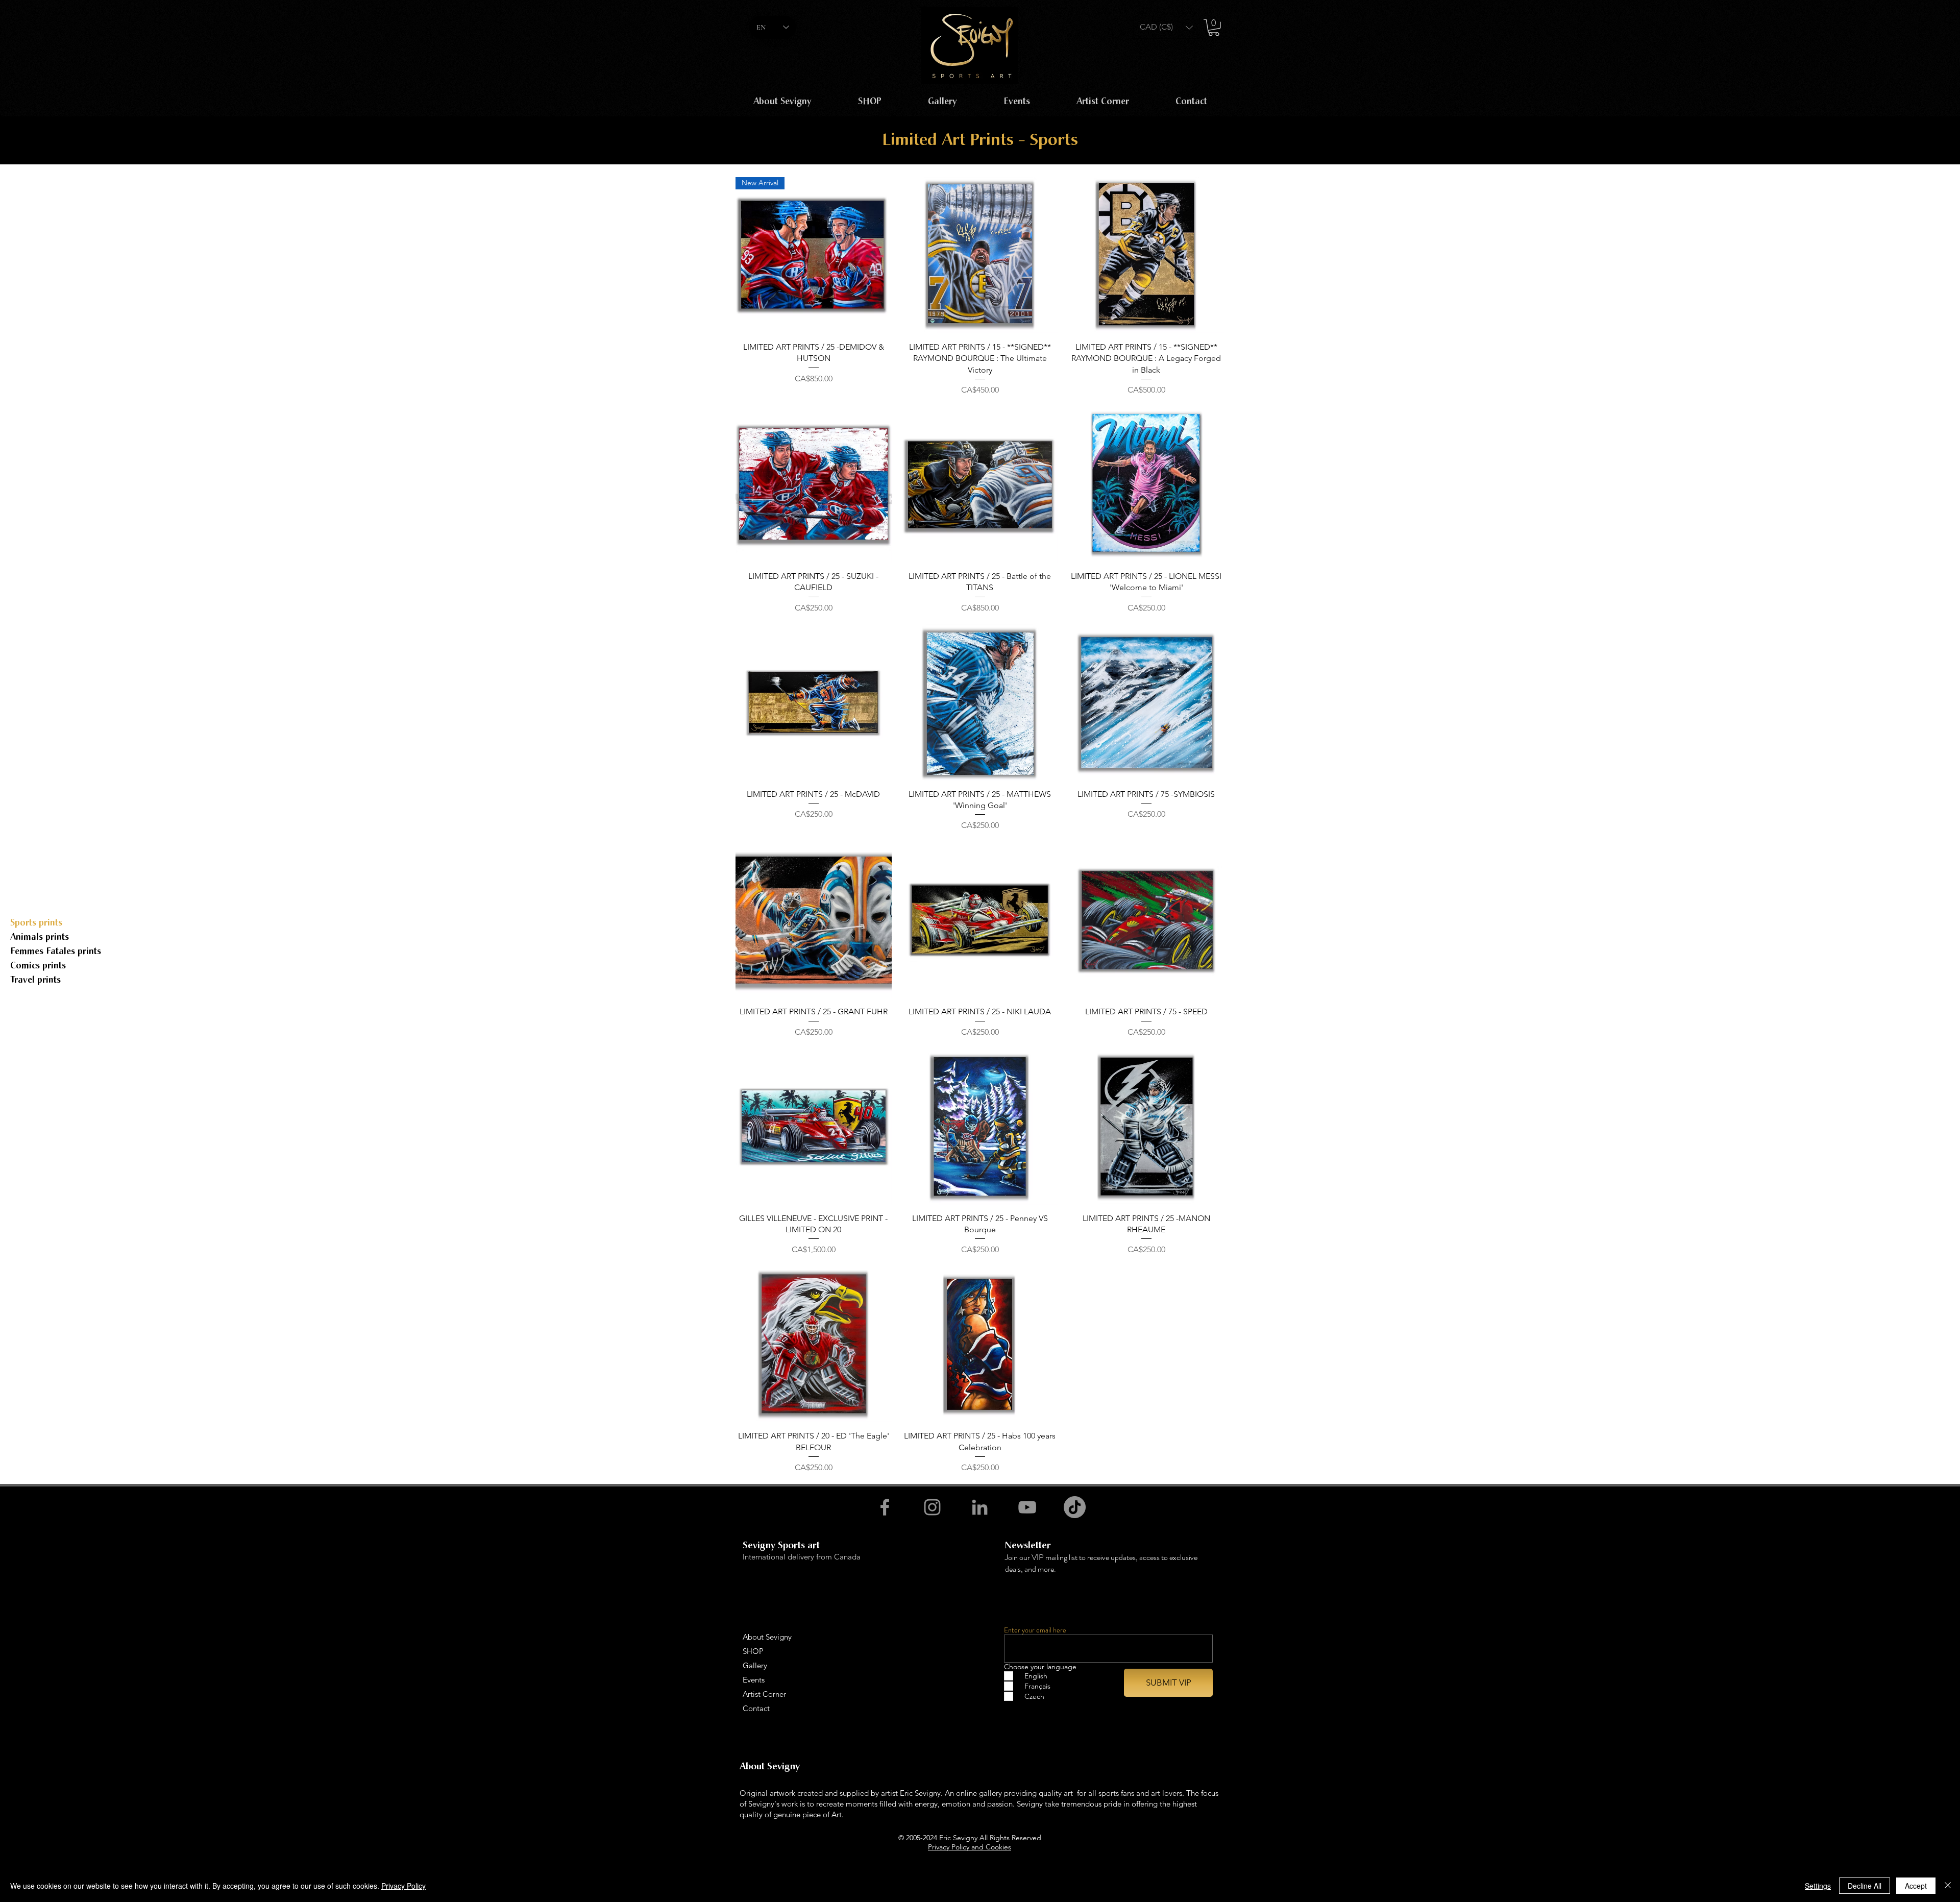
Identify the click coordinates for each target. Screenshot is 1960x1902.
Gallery (755, 1665)
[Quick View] (980, 255)
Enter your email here (1035, 1630)
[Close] (1948, 1886)
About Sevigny (767, 1637)
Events (754, 1680)
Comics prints (38, 965)
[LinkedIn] (980, 1507)
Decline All (1865, 1886)
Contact (756, 1708)
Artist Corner (764, 1694)
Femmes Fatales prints (56, 951)
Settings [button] (1818, 1886)
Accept (1916, 1886)
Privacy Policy (403, 1886)
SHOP (753, 1651)
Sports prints (36, 922)
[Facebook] (885, 1507)
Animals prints (40, 937)
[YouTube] (1027, 1507)
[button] (1166, 27)
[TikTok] (1075, 1507)
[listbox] (1166, 27)
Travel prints (35, 980)
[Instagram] (932, 1507)
